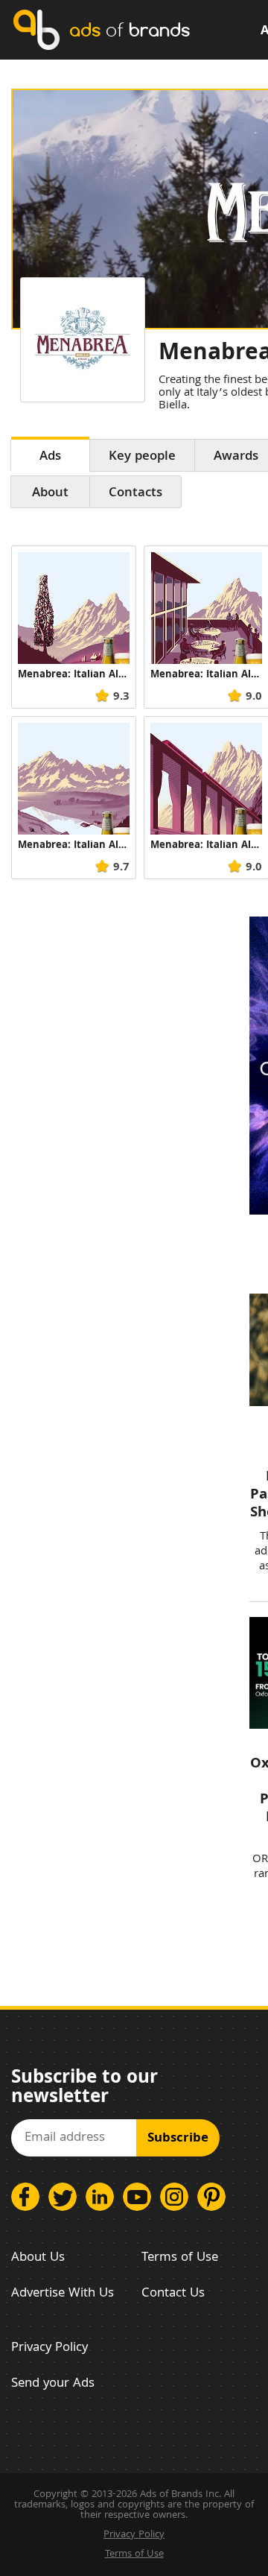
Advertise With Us (63, 2294)
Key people (142, 457)
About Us (38, 2258)
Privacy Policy (50, 2348)
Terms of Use (180, 2258)
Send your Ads (53, 2384)
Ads (50, 457)
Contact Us (173, 2294)
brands (130, 29)
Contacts (135, 494)
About (50, 494)
